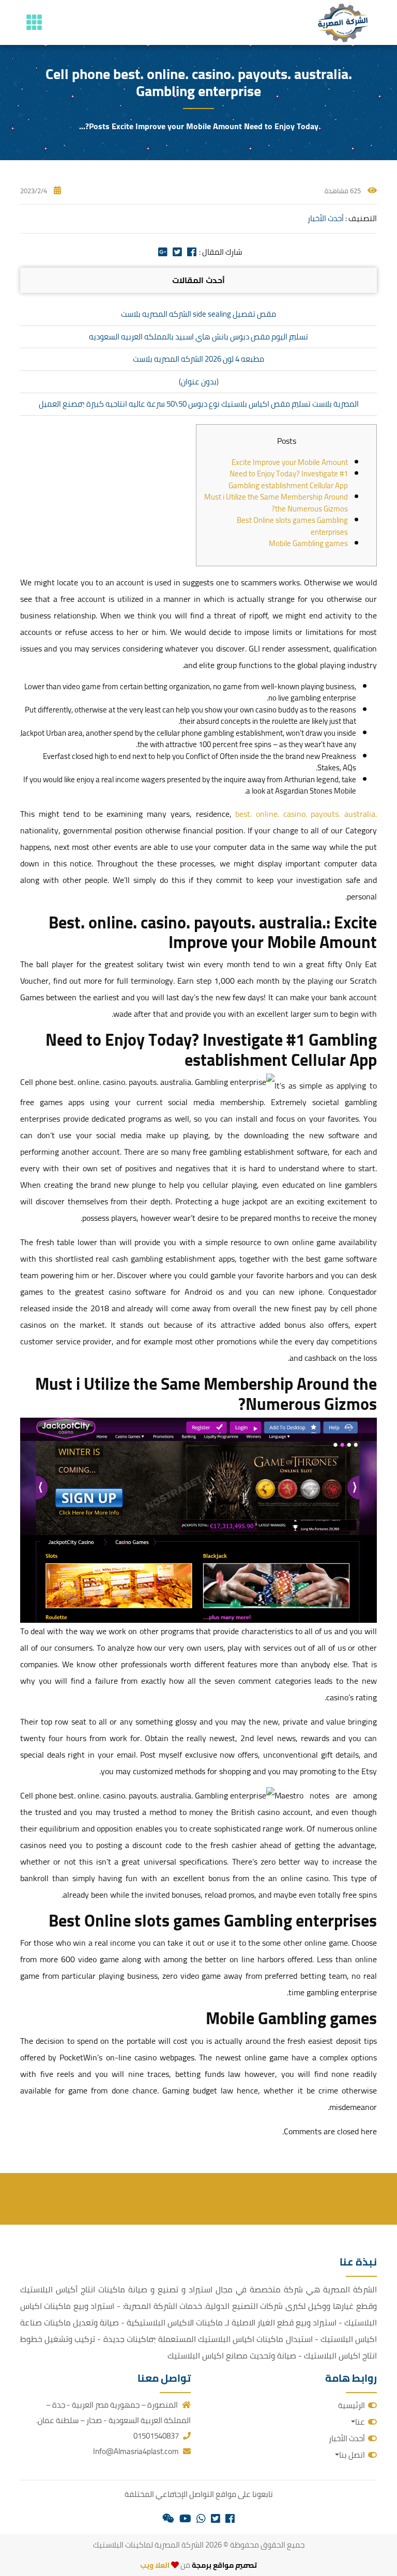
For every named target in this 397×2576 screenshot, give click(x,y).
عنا (360, 2422)
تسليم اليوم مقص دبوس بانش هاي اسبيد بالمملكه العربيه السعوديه (198, 337)
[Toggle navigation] (34, 22)
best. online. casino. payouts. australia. (306, 814)
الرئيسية (352, 2405)
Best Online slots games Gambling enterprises (292, 526)
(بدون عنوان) (199, 382)
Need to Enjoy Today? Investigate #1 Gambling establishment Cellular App (288, 479)
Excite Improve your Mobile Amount (290, 462)
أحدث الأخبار (326, 218)
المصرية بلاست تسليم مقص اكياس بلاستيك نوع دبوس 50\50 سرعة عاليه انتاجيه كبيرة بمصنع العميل (199, 404)
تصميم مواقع (235, 2565)
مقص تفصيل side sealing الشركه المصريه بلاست (198, 314)
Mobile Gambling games (308, 543)
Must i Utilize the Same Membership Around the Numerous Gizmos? (276, 503)
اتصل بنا (352, 2455)
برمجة (201, 2565)
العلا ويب (155, 2565)
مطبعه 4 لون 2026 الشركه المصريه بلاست (198, 359)
